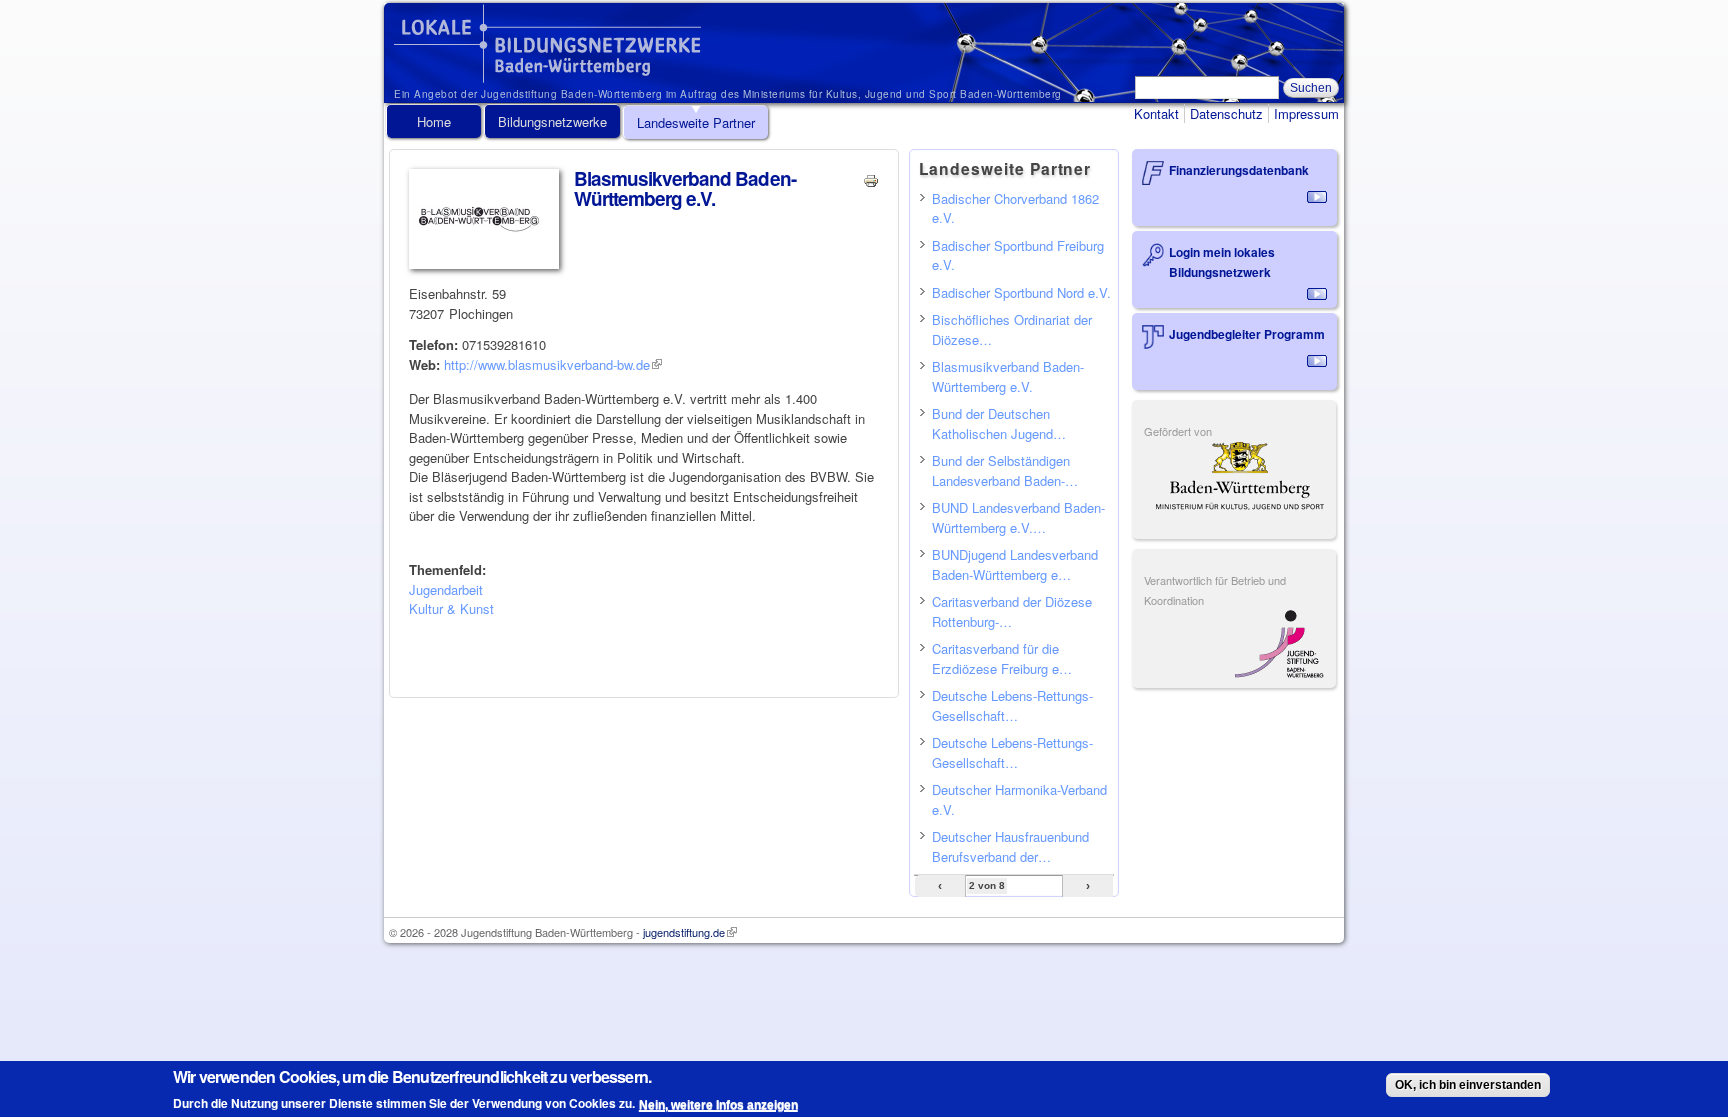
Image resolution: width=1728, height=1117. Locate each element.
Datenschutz (1226, 113)
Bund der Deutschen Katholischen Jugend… (999, 423)
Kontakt (1156, 113)
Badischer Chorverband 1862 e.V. (1015, 208)
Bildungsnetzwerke (552, 121)
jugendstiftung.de (690, 932)
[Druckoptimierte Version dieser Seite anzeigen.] (871, 178)
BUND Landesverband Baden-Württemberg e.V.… (1018, 517)
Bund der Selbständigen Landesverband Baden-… (1005, 470)
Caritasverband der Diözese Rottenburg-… (1012, 611)
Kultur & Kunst (451, 608)
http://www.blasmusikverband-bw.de (553, 364)
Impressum (1306, 113)
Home (434, 121)
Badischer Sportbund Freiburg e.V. (1018, 255)
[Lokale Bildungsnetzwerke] (547, 73)
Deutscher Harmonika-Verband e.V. (1019, 799)
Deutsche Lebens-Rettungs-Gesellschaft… (1012, 705)
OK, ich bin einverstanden (1468, 1085)
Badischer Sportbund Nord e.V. (1021, 292)
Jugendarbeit (446, 589)
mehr (1317, 197)
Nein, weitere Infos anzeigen (718, 1104)
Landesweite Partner (696, 122)
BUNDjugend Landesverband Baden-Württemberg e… (1015, 564)
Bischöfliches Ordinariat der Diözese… (1012, 329)
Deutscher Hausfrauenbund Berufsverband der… (1010, 846)
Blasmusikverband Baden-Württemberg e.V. (1008, 376)
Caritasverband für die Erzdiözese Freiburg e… (1002, 658)
